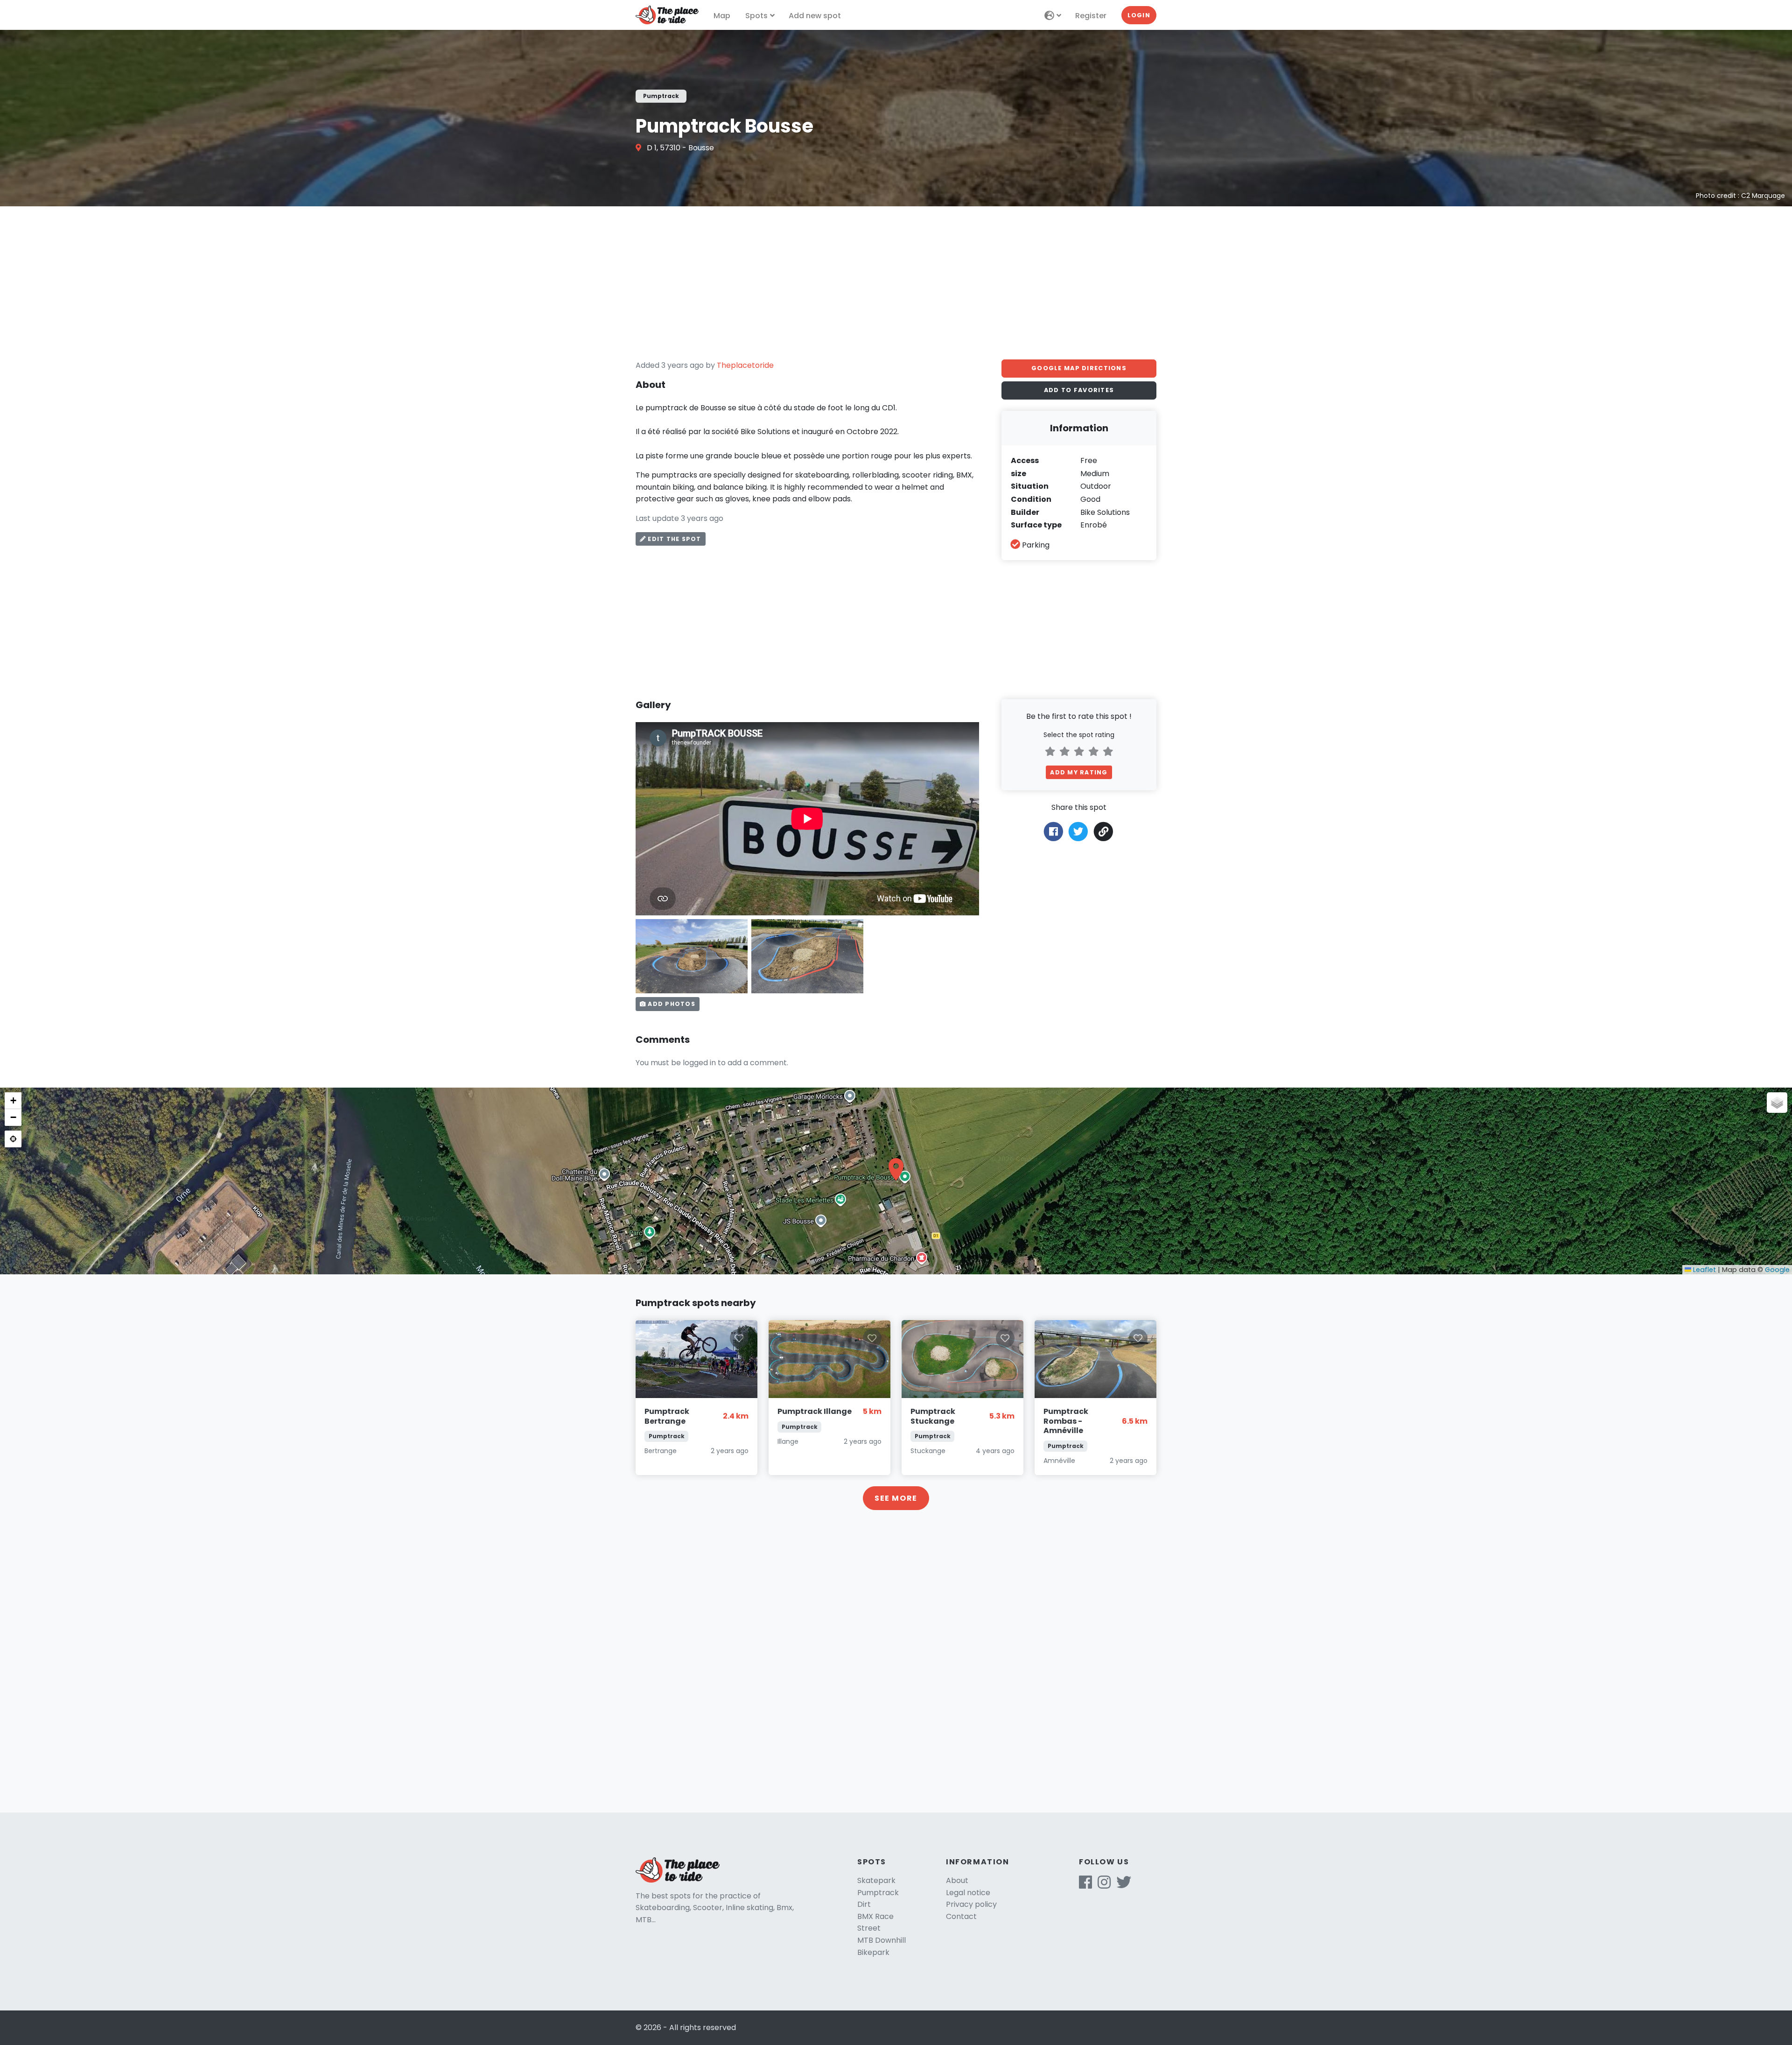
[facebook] (1085, 1885)
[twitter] (1124, 1885)
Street (869, 1928)
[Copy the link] (1104, 832)
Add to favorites (1079, 390)
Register (1091, 16)
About (957, 1880)
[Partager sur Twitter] (1078, 831)
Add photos (671, 1004)
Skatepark (876, 1880)
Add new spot (815, 16)
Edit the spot (673, 539)
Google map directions (1079, 368)
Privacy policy (971, 1904)
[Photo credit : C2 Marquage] (692, 956)
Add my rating (1079, 772)
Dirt (864, 1904)
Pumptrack (878, 1893)
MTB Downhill (882, 1940)
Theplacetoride (745, 365)
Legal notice (968, 1893)
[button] (896, 1169)
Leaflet (1704, 1270)
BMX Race (875, 1916)
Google (1777, 1270)
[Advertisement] (896, 283)
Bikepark (873, 1952)
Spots (756, 16)
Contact (961, 1916)
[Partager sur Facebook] (1053, 831)
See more (896, 1498)
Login (1139, 15)
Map (722, 16)
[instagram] (1104, 1885)
